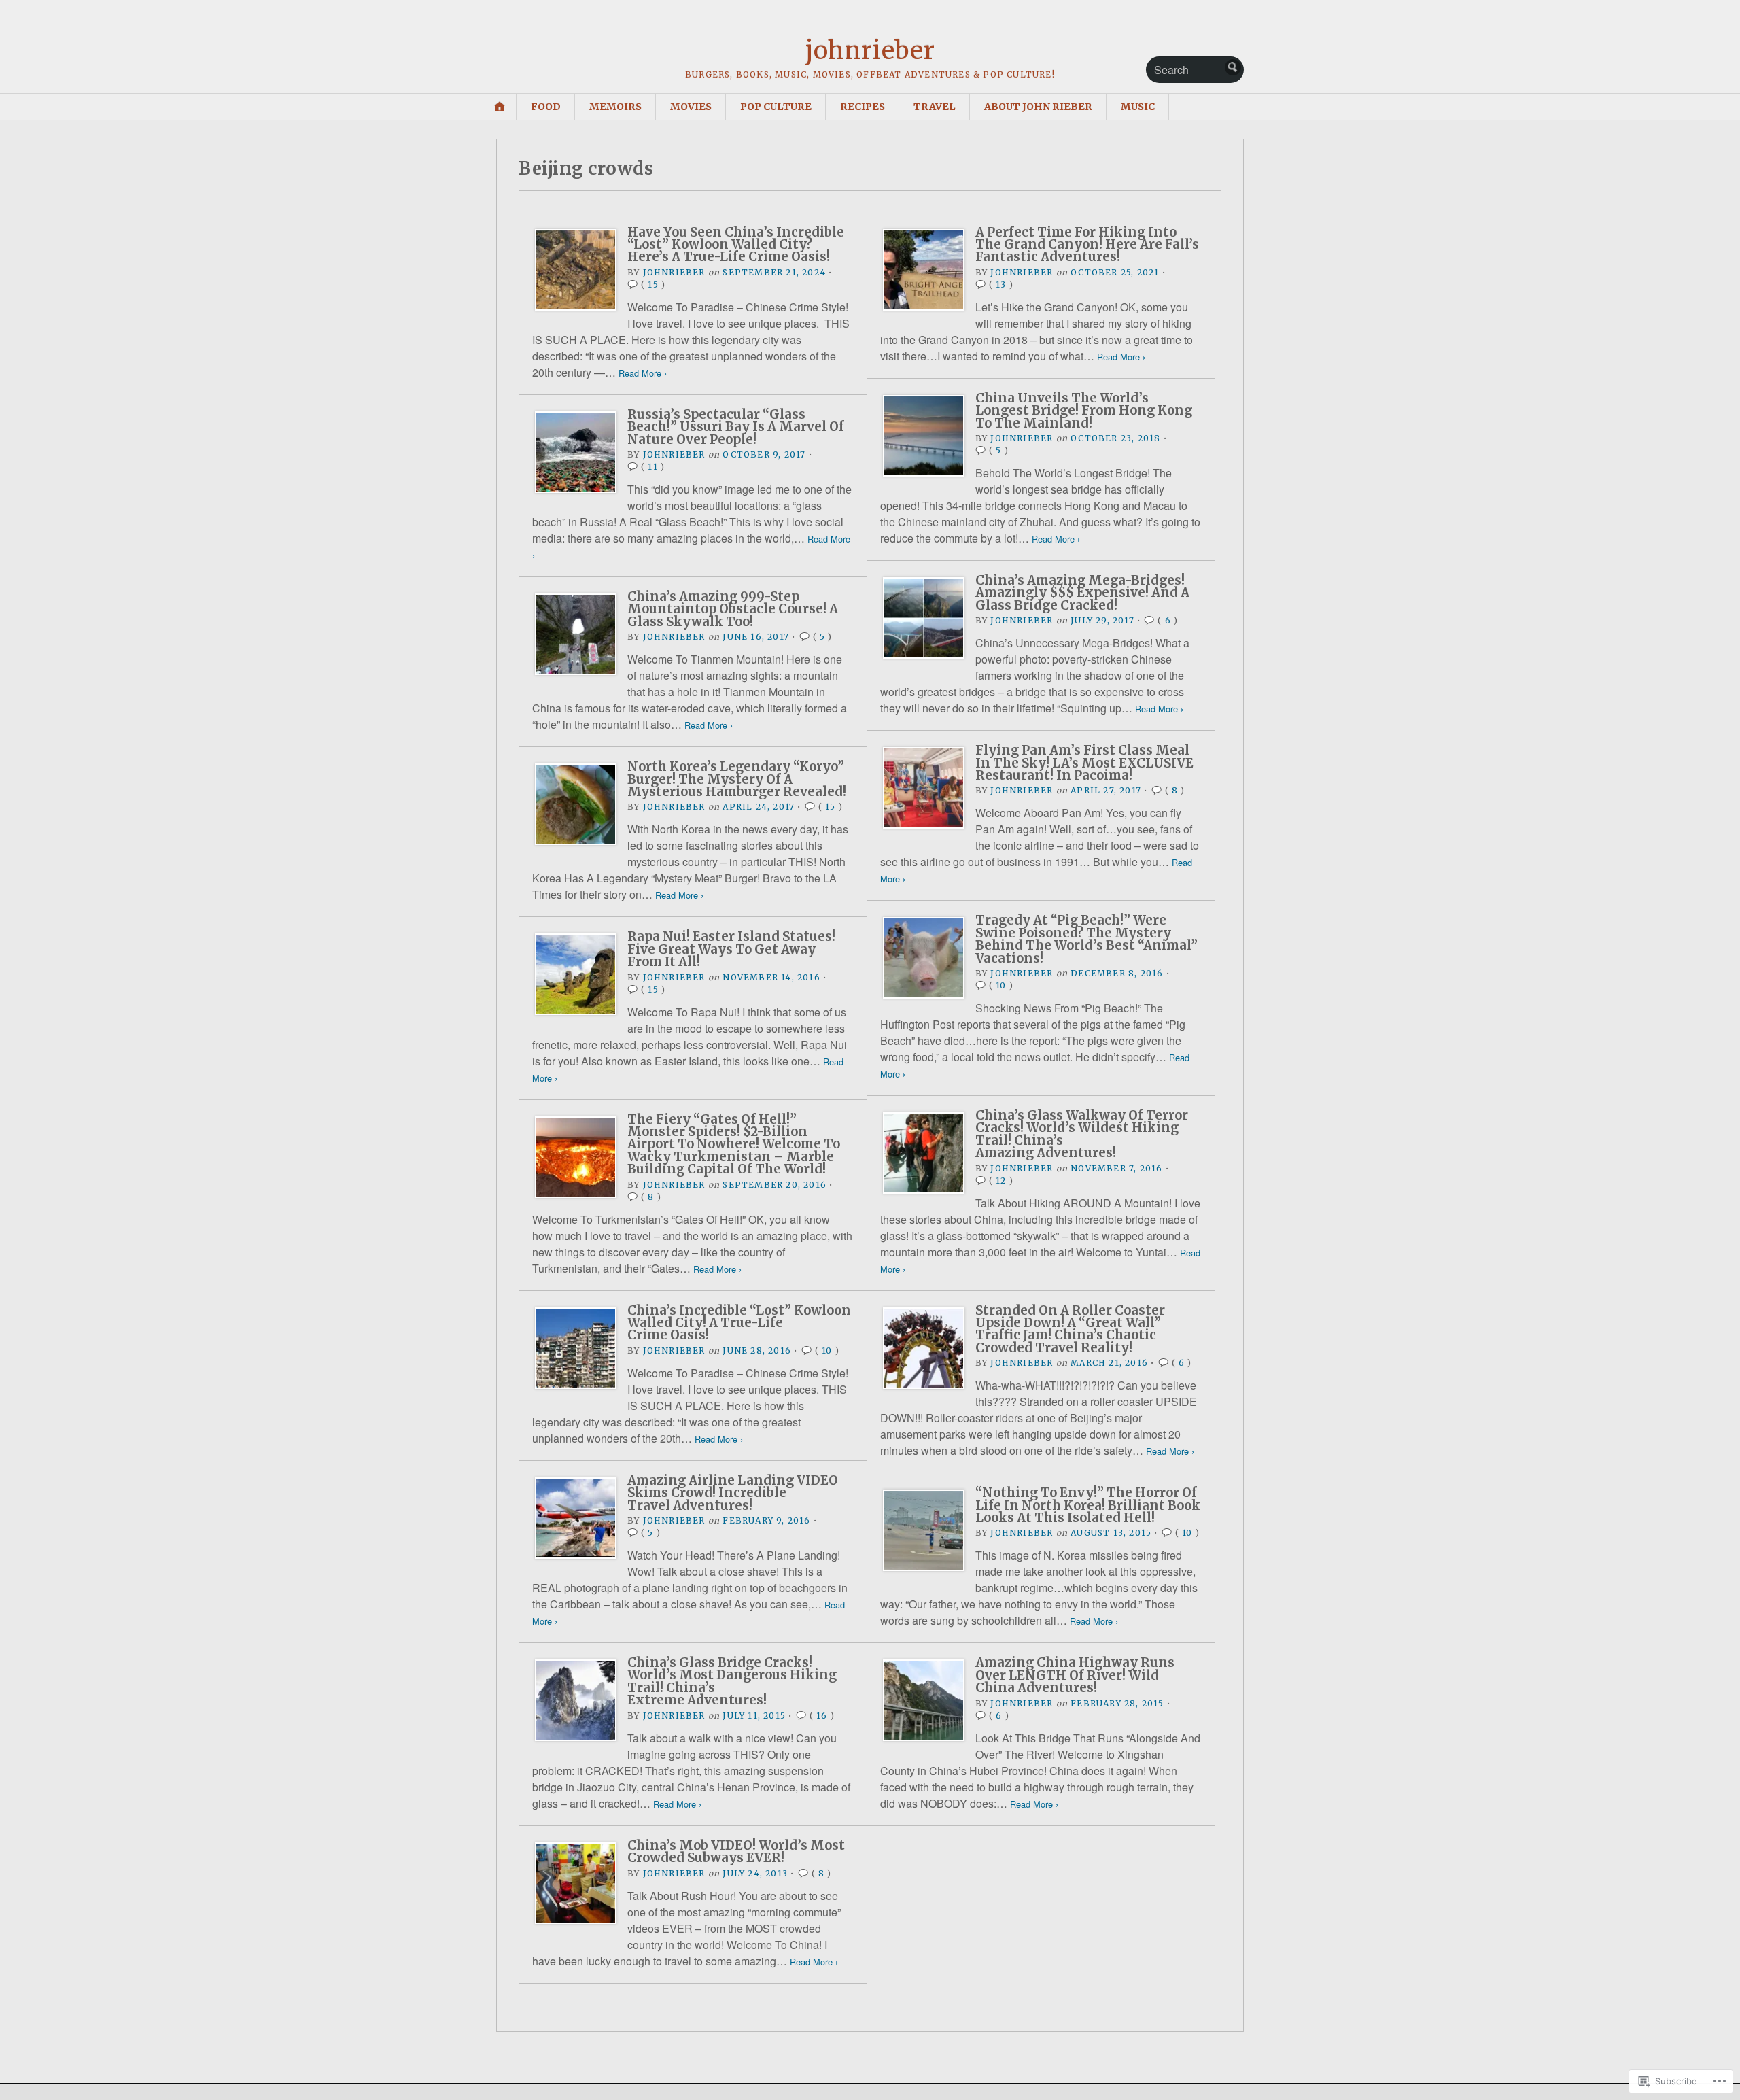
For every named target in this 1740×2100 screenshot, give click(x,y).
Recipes (863, 107)
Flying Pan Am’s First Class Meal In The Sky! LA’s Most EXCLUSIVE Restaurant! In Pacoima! (1084, 763)
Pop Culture (776, 107)
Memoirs (615, 107)
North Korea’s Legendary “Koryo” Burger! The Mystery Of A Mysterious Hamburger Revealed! (737, 779)
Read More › (643, 373)
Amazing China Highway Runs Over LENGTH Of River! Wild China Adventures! (1075, 1675)
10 (1001, 985)
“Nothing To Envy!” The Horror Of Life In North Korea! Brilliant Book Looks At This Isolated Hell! (1088, 1505)
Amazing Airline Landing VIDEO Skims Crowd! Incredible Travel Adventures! (733, 1493)
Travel (935, 107)
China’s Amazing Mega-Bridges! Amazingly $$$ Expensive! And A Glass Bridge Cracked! (1082, 593)
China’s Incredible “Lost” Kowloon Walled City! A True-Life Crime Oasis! (739, 1323)
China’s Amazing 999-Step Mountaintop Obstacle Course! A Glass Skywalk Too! (733, 609)
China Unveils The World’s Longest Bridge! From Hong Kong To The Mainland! (1084, 411)
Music (1138, 107)
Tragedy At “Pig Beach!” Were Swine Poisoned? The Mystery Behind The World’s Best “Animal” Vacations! (1086, 939)
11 (652, 467)
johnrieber (870, 51)
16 (822, 1716)
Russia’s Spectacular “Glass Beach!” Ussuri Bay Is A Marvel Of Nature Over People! (736, 427)
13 (1001, 285)
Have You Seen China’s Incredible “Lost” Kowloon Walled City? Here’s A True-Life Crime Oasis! (736, 245)
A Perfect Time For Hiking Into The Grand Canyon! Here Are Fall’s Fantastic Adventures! (1087, 245)
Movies (691, 107)
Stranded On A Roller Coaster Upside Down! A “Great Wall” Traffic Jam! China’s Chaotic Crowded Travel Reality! (1070, 1329)
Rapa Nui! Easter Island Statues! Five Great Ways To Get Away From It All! (731, 949)
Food (546, 107)
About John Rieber (1038, 107)
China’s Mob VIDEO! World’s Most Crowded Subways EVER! (736, 1852)
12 (1001, 1181)
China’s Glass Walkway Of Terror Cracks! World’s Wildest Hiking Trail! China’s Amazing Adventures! (1082, 1134)
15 (653, 285)
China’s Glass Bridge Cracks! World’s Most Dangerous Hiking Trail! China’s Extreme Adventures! (732, 1681)
